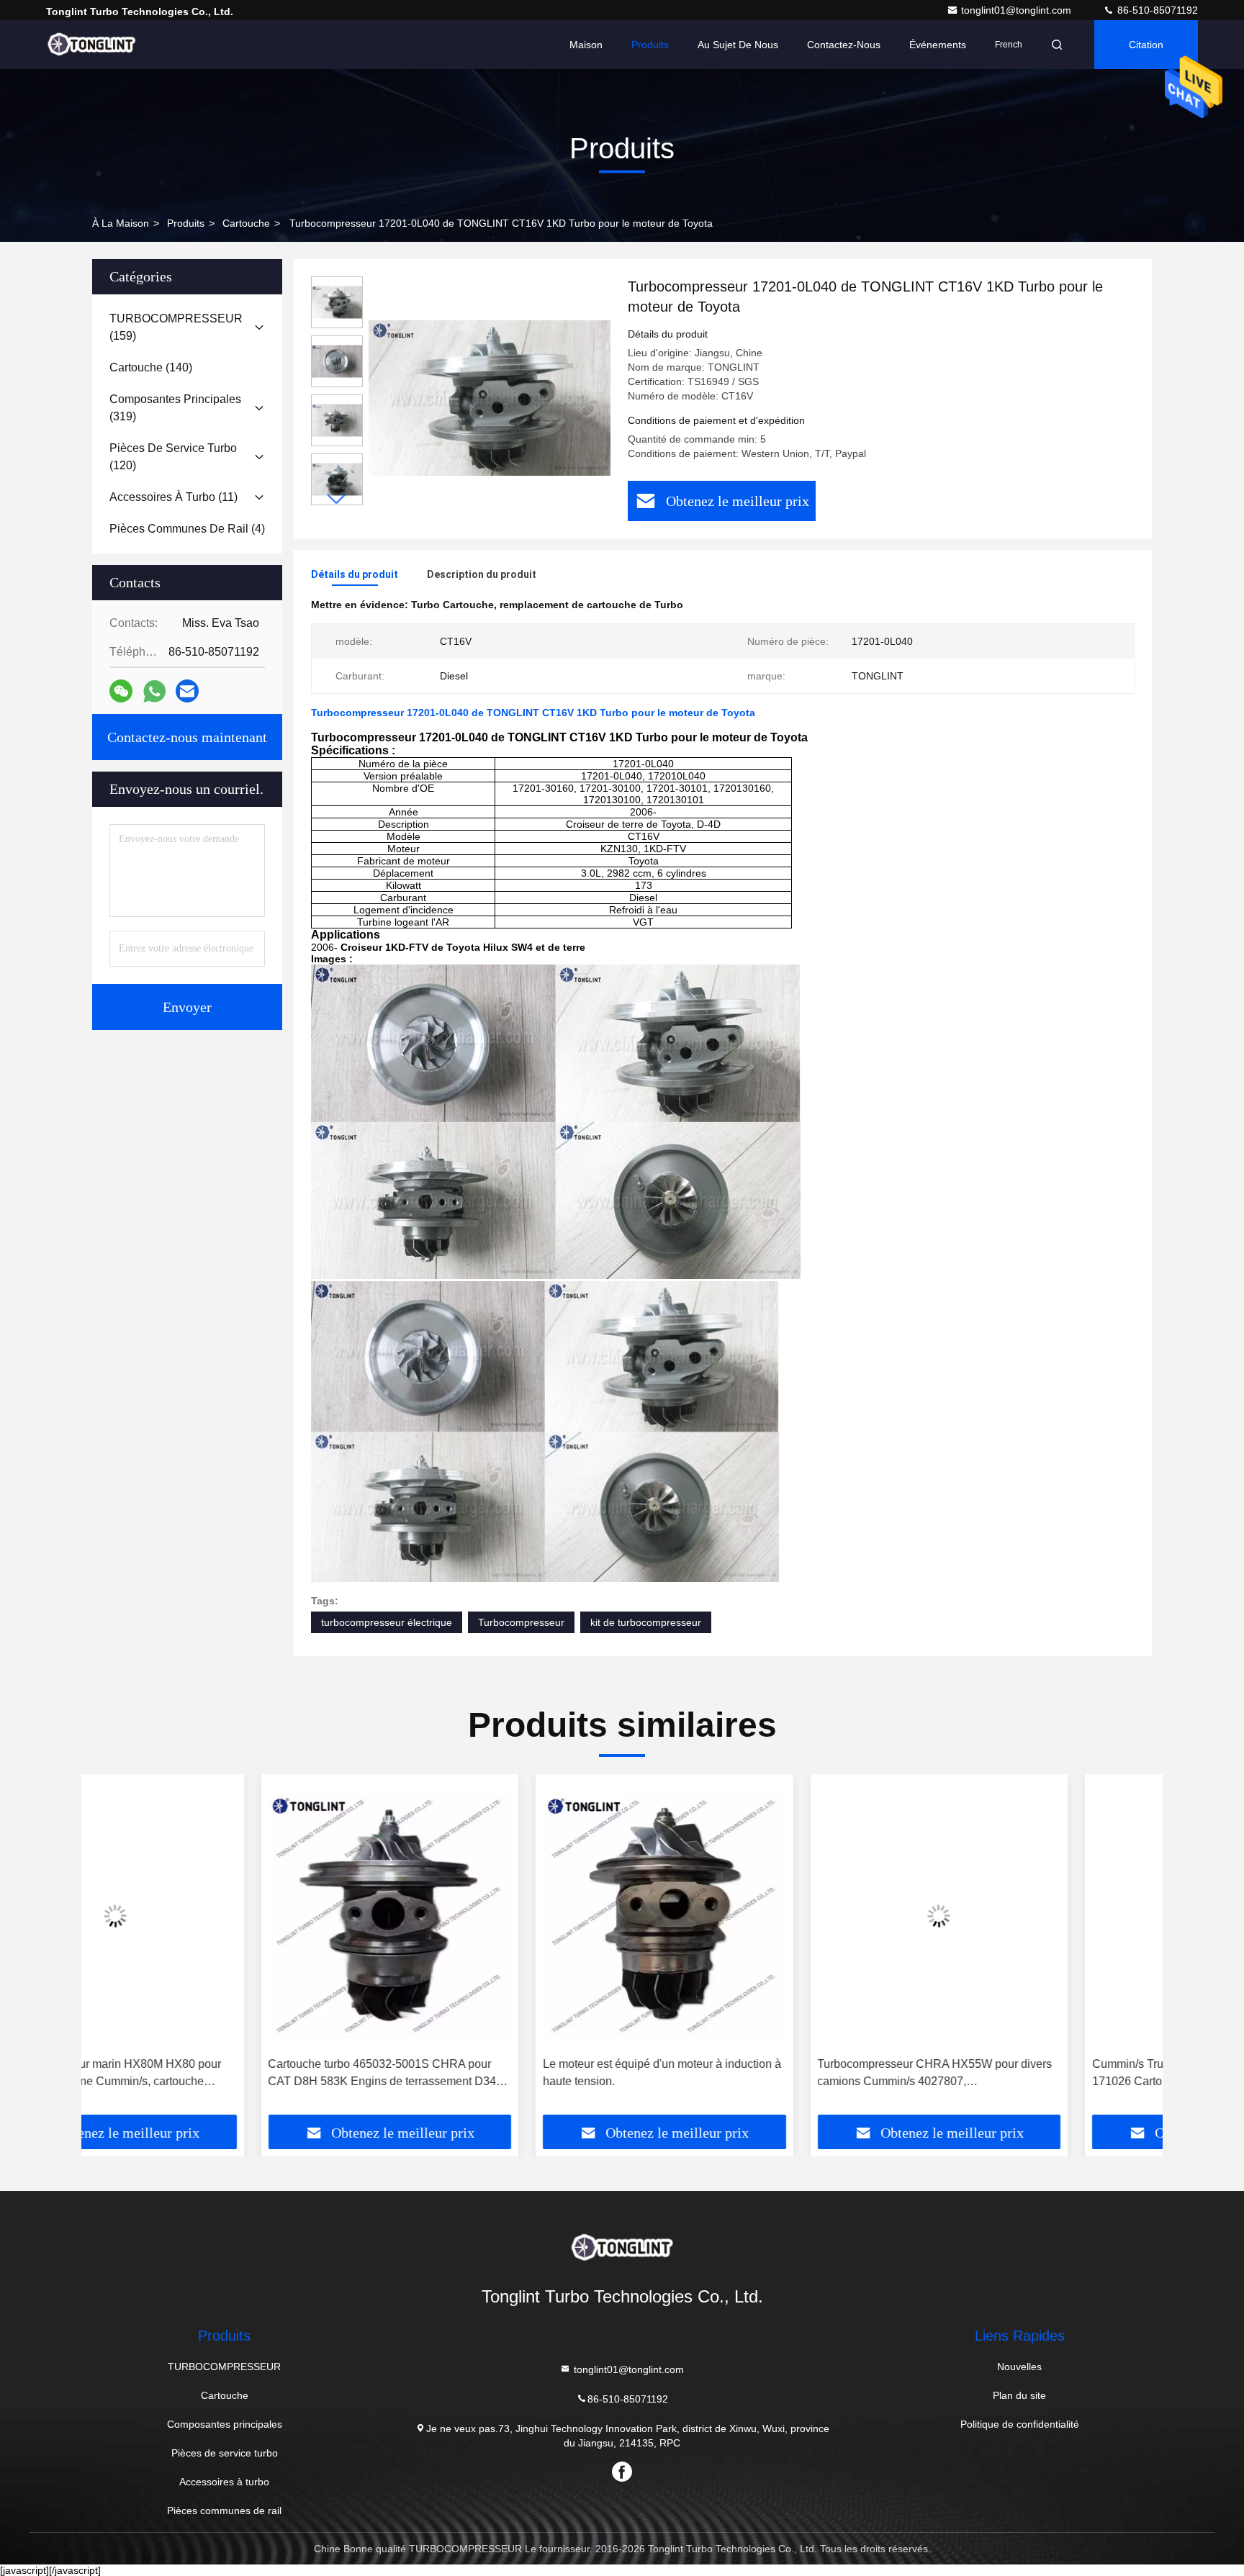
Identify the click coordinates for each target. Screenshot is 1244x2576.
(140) (151, 367)
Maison (586, 45)
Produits (650, 45)
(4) (187, 529)
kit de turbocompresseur (646, 1622)
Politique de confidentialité (1020, 2424)
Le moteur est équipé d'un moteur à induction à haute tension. (483, 2073)
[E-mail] (187, 691)
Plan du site (1019, 2395)
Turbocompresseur (521, 1622)
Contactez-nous (844, 45)
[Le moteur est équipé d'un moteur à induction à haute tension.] (485, 1916)
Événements (938, 45)
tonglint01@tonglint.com (1018, 10)
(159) (176, 327)
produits (186, 223)
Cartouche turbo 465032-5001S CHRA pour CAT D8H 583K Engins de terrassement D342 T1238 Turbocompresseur (206, 2074)
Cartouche (246, 223)
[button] (337, 499)
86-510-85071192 (1156, 10)
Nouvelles (1019, 2367)
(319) (175, 408)
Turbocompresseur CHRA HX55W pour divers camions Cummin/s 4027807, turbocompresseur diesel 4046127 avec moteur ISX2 (758, 2074)
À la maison (121, 223)
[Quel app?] (154, 691)
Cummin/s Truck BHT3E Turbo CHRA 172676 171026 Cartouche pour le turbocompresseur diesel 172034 (1030, 2074)
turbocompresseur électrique (387, 1622)
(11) (173, 497)
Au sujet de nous (738, 45)
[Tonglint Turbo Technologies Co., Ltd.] (91, 45)
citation (1146, 45)
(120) (173, 457)
